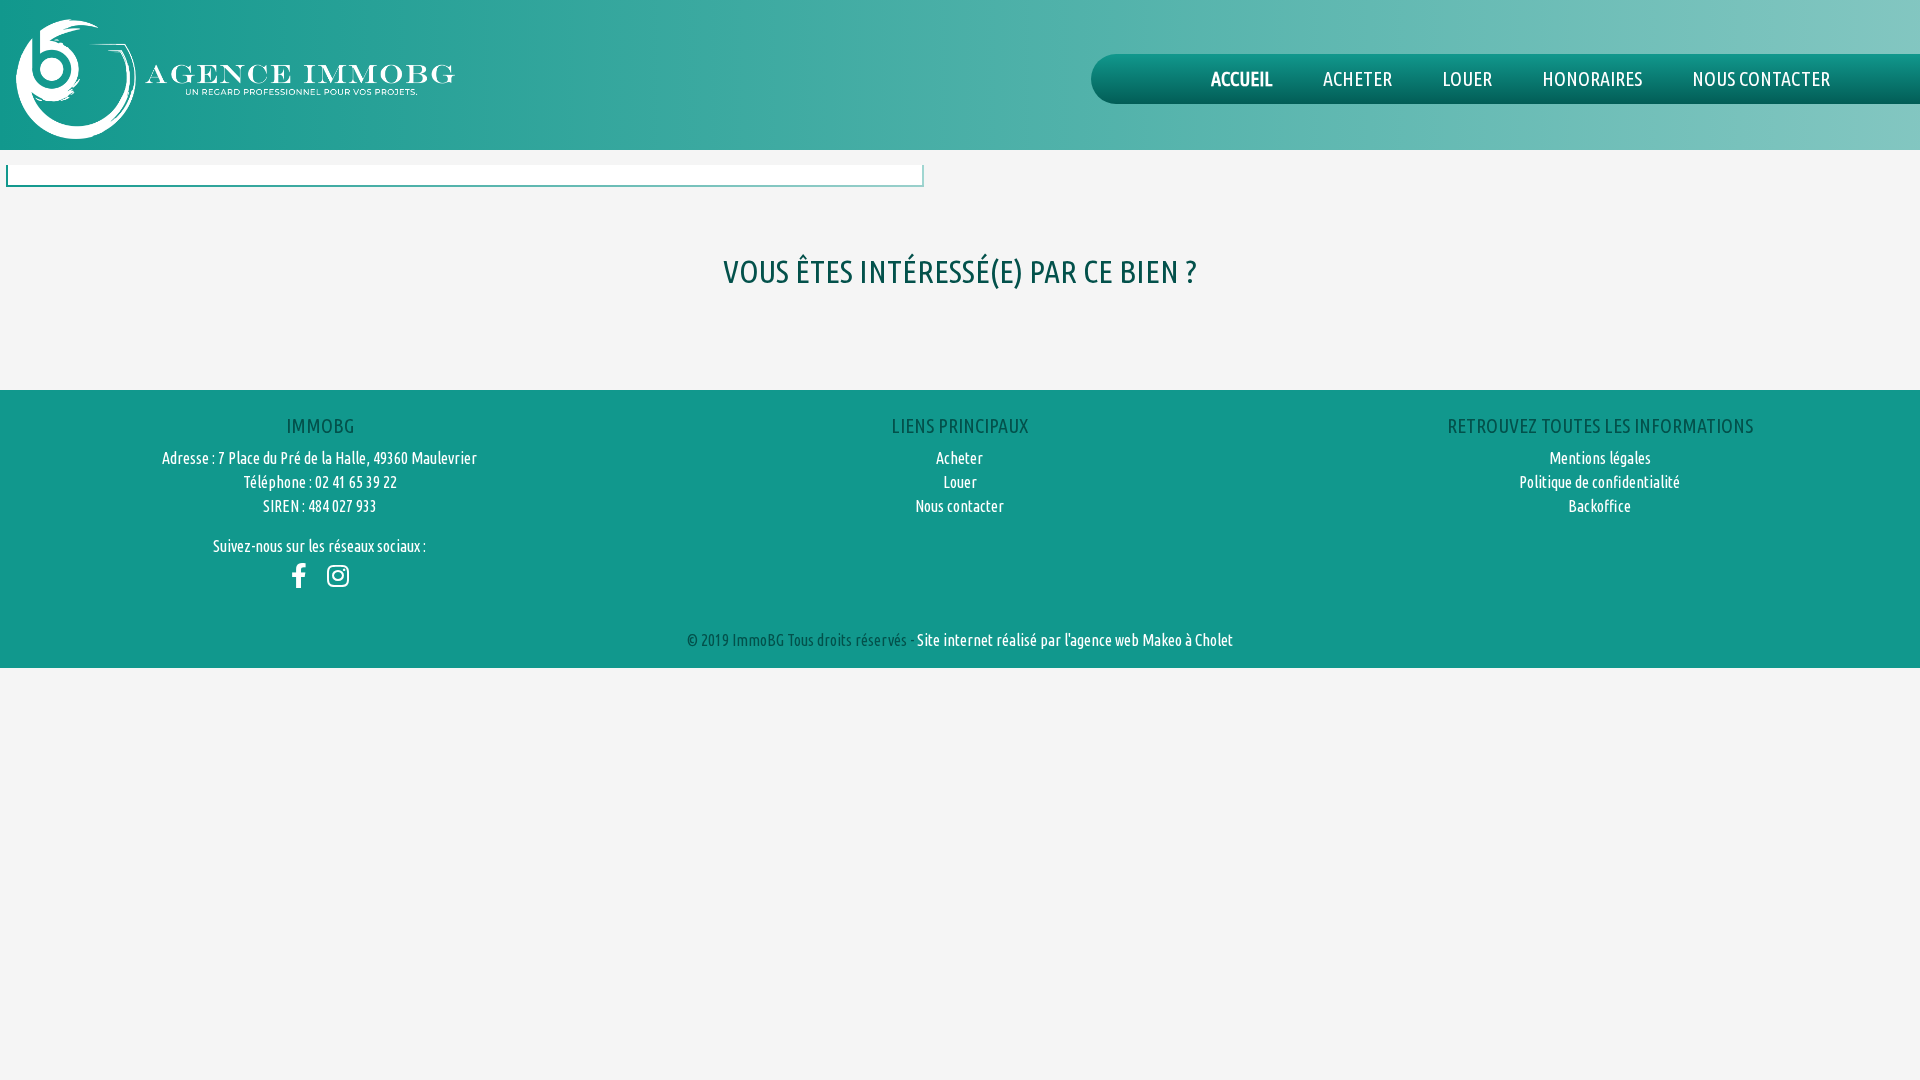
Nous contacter (1761, 78)
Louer (1467, 78)
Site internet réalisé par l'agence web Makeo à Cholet (1075, 640)
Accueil (1242, 78)
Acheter (1357, 78)
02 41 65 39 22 (356, 482)
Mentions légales (1600, 458)
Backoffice (1599, 506)
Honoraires (1592, 78)
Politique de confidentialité (1599, 482)
